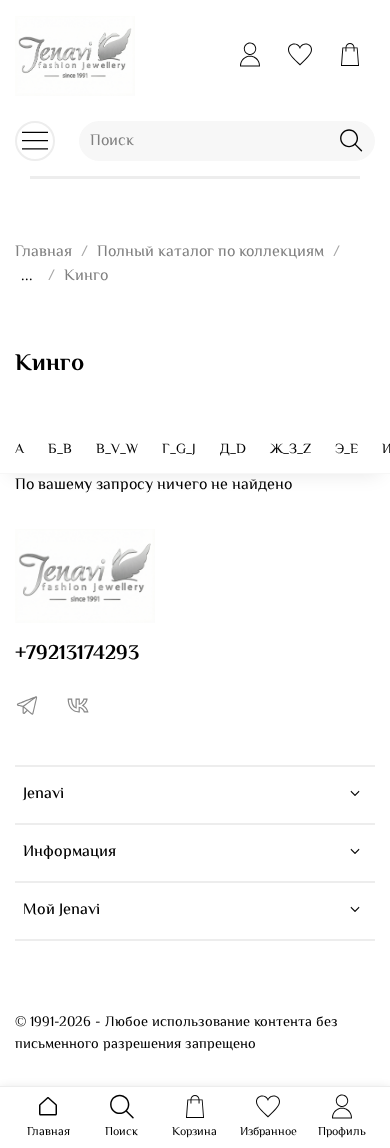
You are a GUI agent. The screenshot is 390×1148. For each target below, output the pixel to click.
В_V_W (117, 450)
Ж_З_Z (290, 450)
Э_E (346, 450)
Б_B (60, 450)
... (27, 277)
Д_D (233, 450)
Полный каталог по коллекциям (210, 252)
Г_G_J (179, 450)
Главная (43, 252)
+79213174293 (77, 654)
